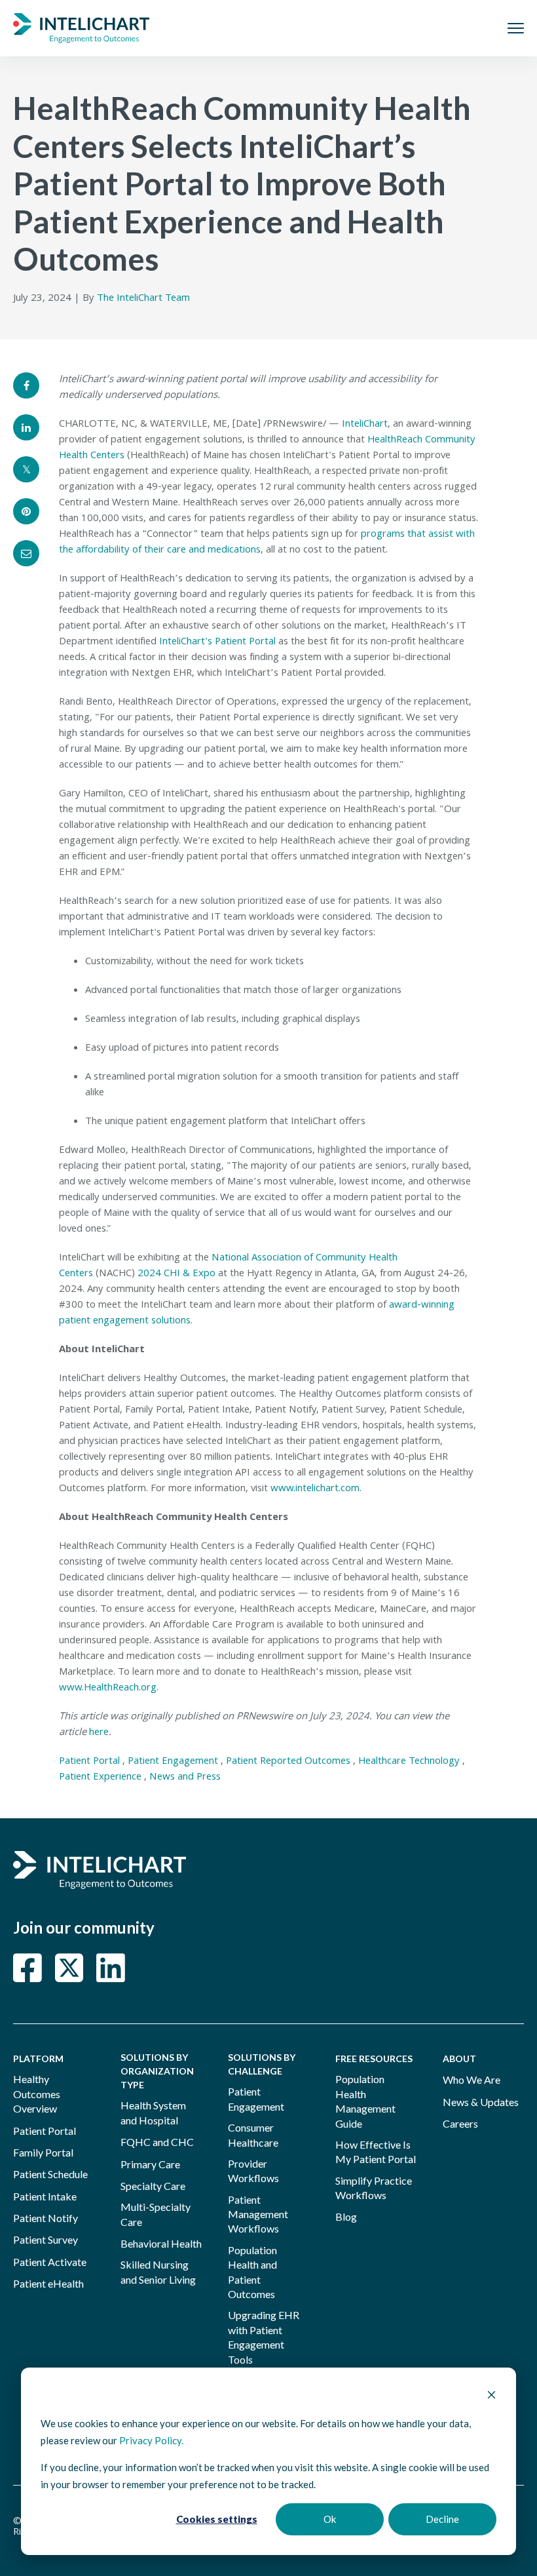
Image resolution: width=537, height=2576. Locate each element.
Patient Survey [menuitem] (46, 2239)
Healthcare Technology (409, 1762)
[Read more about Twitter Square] (69, 1968)
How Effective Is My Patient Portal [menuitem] (376, 2152)
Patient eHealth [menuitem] (48, 2283)
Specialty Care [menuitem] (153, 2186)
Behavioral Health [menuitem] (161, 2243)
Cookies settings (217, 2519)
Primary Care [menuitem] (150, 2164)
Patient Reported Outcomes (288, 1762)
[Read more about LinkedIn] (111, 1968)
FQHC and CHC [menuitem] (157, 2142)
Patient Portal (89, 1762)
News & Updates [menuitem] (481, 2102)
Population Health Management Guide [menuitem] (365, 2101)
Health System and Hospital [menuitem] (153, 2112)
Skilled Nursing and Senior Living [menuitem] (158, 2272)
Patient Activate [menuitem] (50, 2262)
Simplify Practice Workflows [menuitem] (374, 2188)
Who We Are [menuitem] (472, 2079)
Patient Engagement (173, 1762)
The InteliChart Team (143, 299)
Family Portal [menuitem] (43, 2152)
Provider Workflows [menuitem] (253, 2171)
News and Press (185, 1778)
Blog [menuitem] (346, 2216)
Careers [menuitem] (460, 2123)
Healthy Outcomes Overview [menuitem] (37, 2094)
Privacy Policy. (151, 2440)
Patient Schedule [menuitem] (50, 2174)
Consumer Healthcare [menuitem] (253, 2135)
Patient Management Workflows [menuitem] (258, 2214)
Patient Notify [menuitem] (46, 2218)
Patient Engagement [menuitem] (256, 2098)
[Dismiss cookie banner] (491, 2396)
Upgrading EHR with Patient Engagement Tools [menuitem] (264, 2337)
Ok (330, 2519)
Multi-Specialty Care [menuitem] (156, 2214)
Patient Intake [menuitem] (45, 2196)
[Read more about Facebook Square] (28, 1968)
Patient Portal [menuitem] (45, 2131)
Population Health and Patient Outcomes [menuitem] (252, 2272)
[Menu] (516, 28)
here (99, 1733)
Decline (442, 2519)
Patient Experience (100, 1778)
